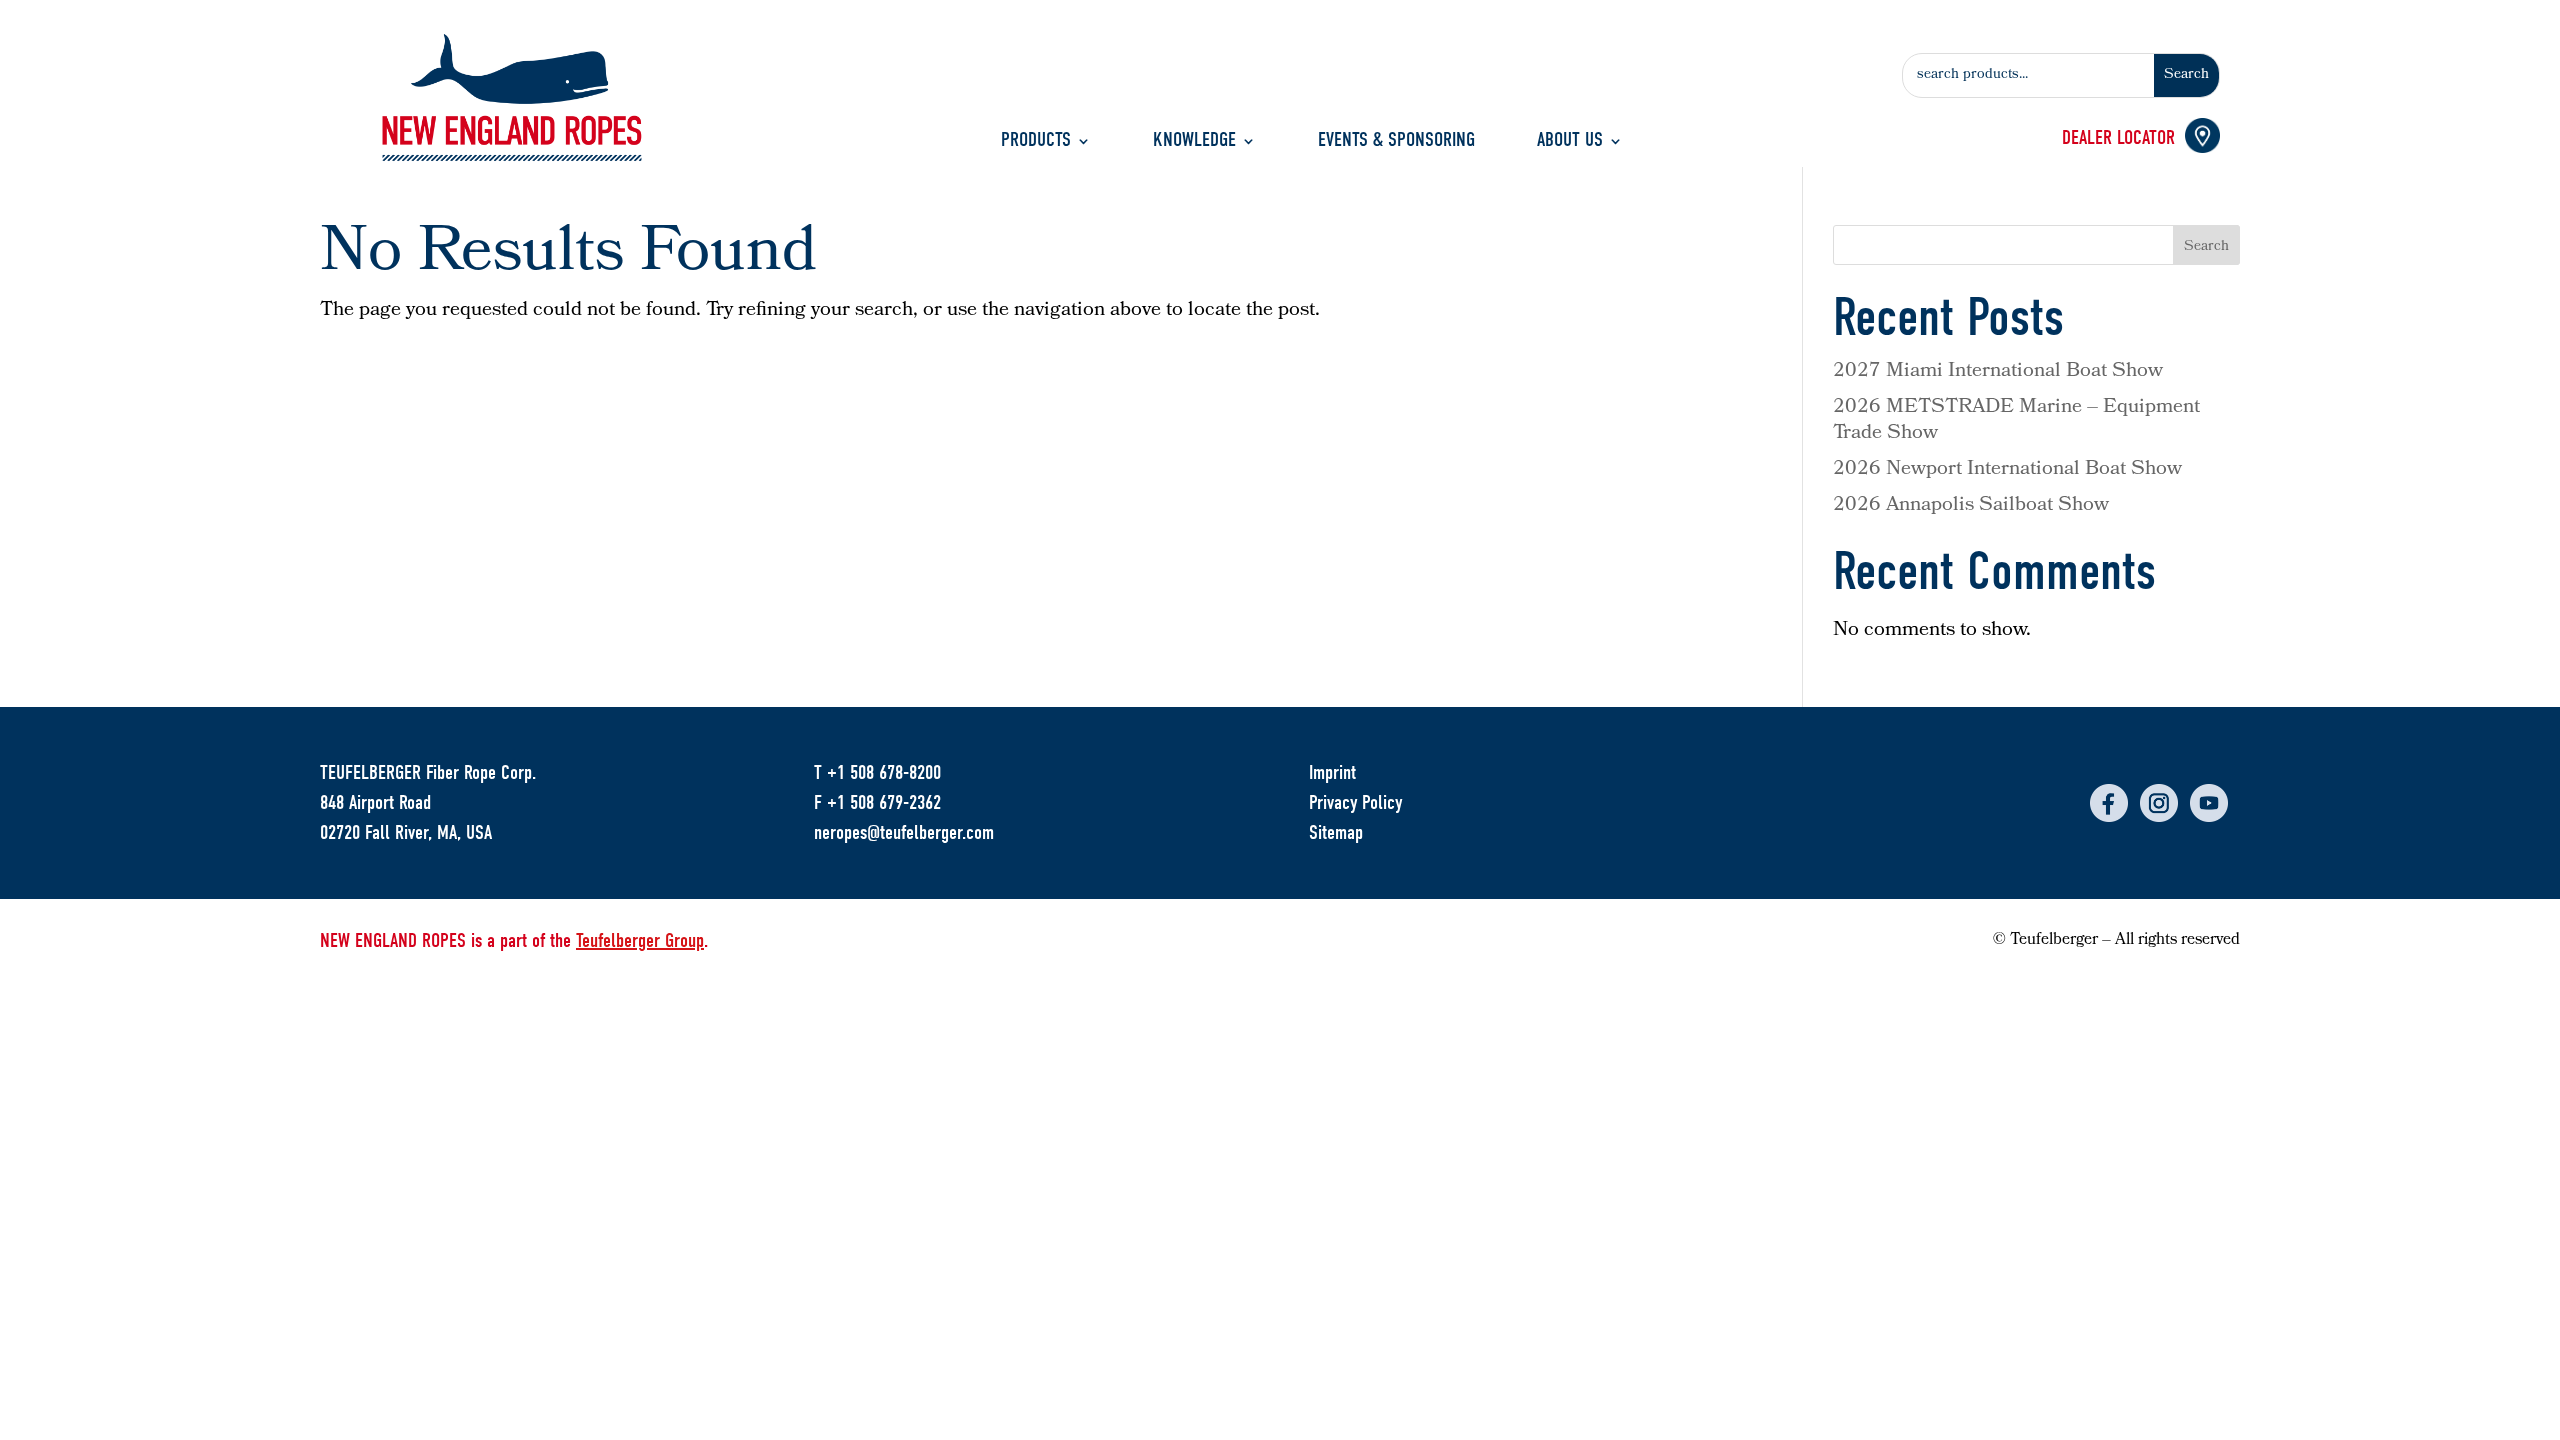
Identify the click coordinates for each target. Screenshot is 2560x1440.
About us (1570, 142)
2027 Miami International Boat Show (1998, 372)
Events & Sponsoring (1396, 142)
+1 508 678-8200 (884, 772)
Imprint (1332, 772)
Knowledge (1194, 142)
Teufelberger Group (640, 940)
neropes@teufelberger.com (904, 832)
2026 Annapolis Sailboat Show (1971, 506)
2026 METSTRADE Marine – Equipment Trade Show (2016, 421)
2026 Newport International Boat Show (2007, 470)
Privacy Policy (1355, 802)
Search (2206, 247)
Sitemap (1336, 832)
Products (1036, 142)
